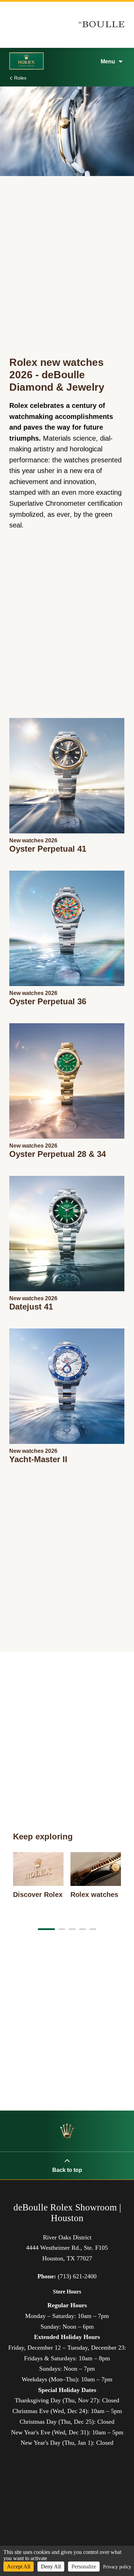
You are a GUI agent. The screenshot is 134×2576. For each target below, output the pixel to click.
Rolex (20, 78)
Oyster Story (32, 227)
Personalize (84, 2567)
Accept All (19, 2567)
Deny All (51, 2567)
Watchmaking (33, 178)
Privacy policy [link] (117, 2567)
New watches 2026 (33, 840)
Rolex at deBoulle (40, 251)
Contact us (28, 275)
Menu (108, 61)
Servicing (26, 202)
